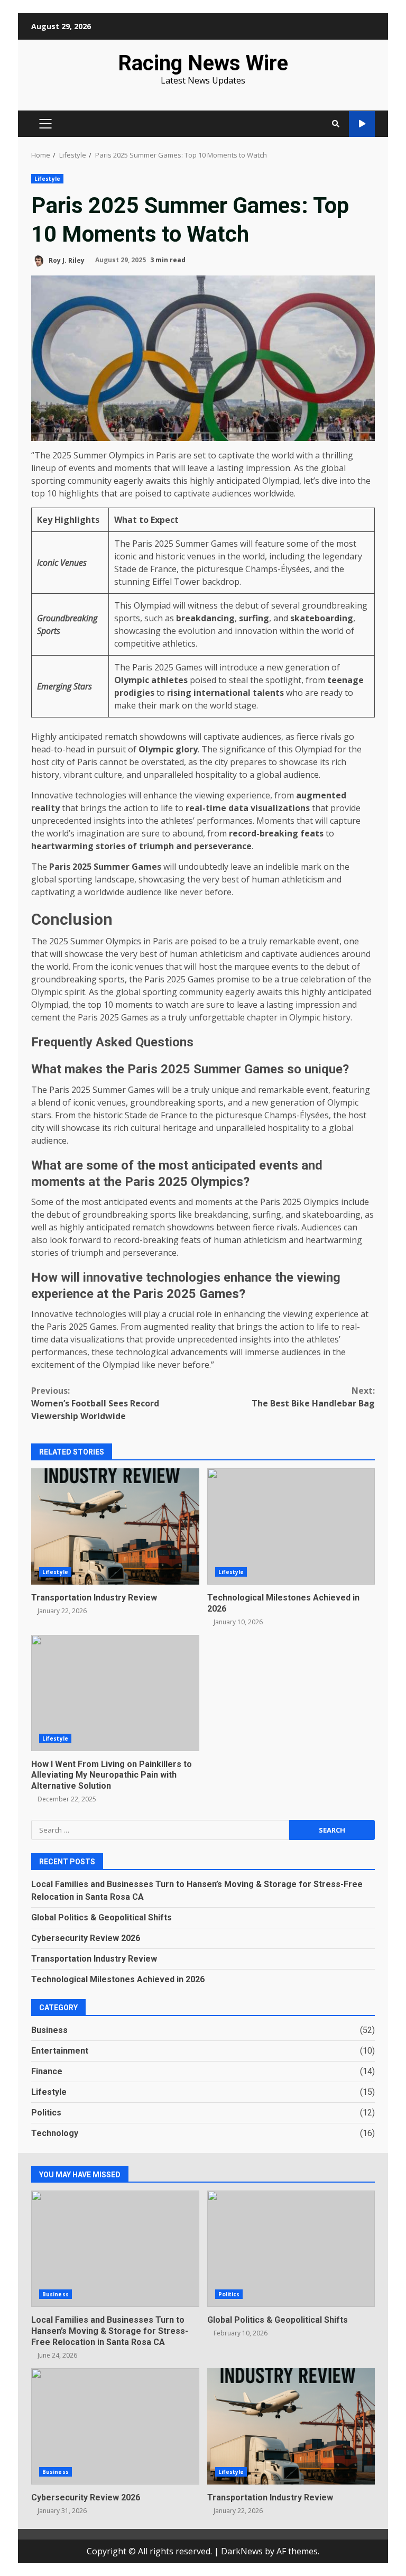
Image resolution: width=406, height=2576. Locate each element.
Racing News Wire (203, 63)
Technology (55, 2133)
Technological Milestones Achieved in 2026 (291, 1526)
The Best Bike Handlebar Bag (313, 1397)
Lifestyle (47, 179)
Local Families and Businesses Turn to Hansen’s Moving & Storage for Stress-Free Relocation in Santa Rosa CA (115, 2249)
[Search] (336, 124)
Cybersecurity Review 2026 (86, 1938)
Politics (46, 2113)
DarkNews (242, 2551)
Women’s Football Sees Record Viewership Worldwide (95, 1403)
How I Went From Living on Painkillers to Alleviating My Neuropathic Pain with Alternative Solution (115, 1693)
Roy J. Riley (66, 260)
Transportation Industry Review (115, 1526)
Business (49, 2030)
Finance (47, 2071)
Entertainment (60, 2051)
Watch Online (362, 124)
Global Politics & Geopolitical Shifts (101, 1917)
